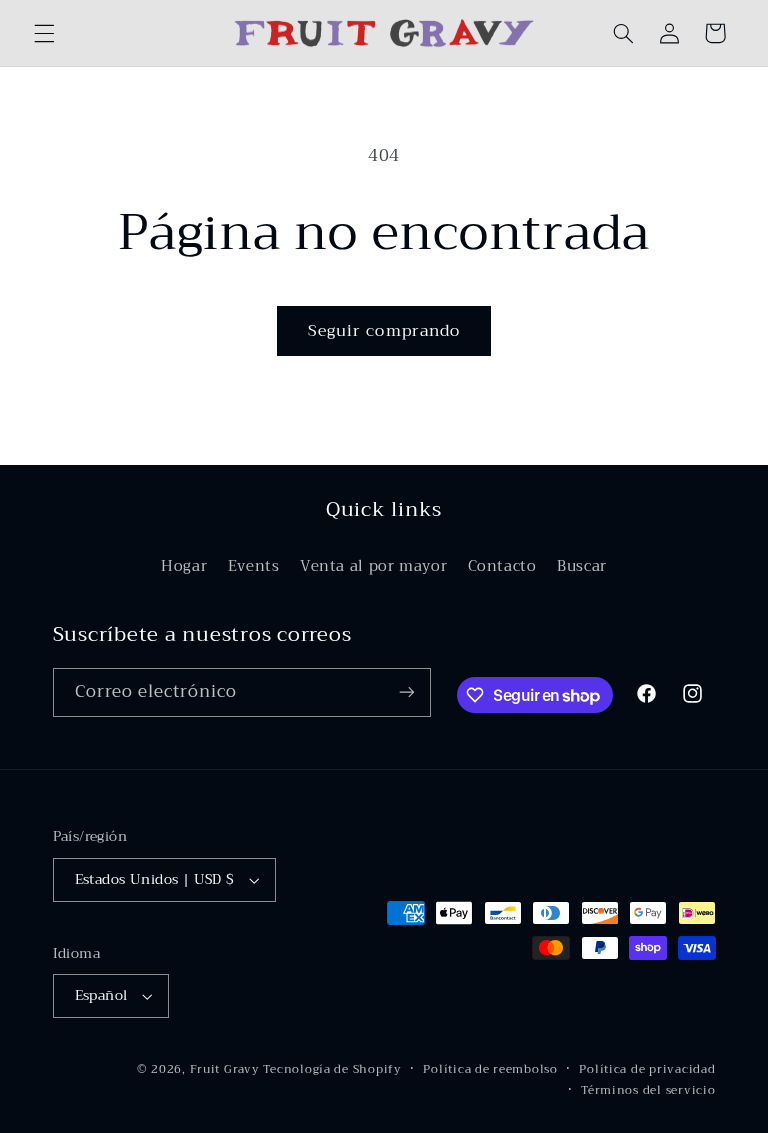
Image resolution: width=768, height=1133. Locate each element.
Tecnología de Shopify (332, 1069)
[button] (44, 33)
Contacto (502, 566)
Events (254, 566)
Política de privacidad (647, 1069)
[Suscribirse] (406, 692)
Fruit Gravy (225, 1069)
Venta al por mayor (373, 566)
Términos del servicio (648, 1090)
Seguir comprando (384, 330)
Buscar (582, 566)
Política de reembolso (490, 1069)
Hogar (184, 566)
